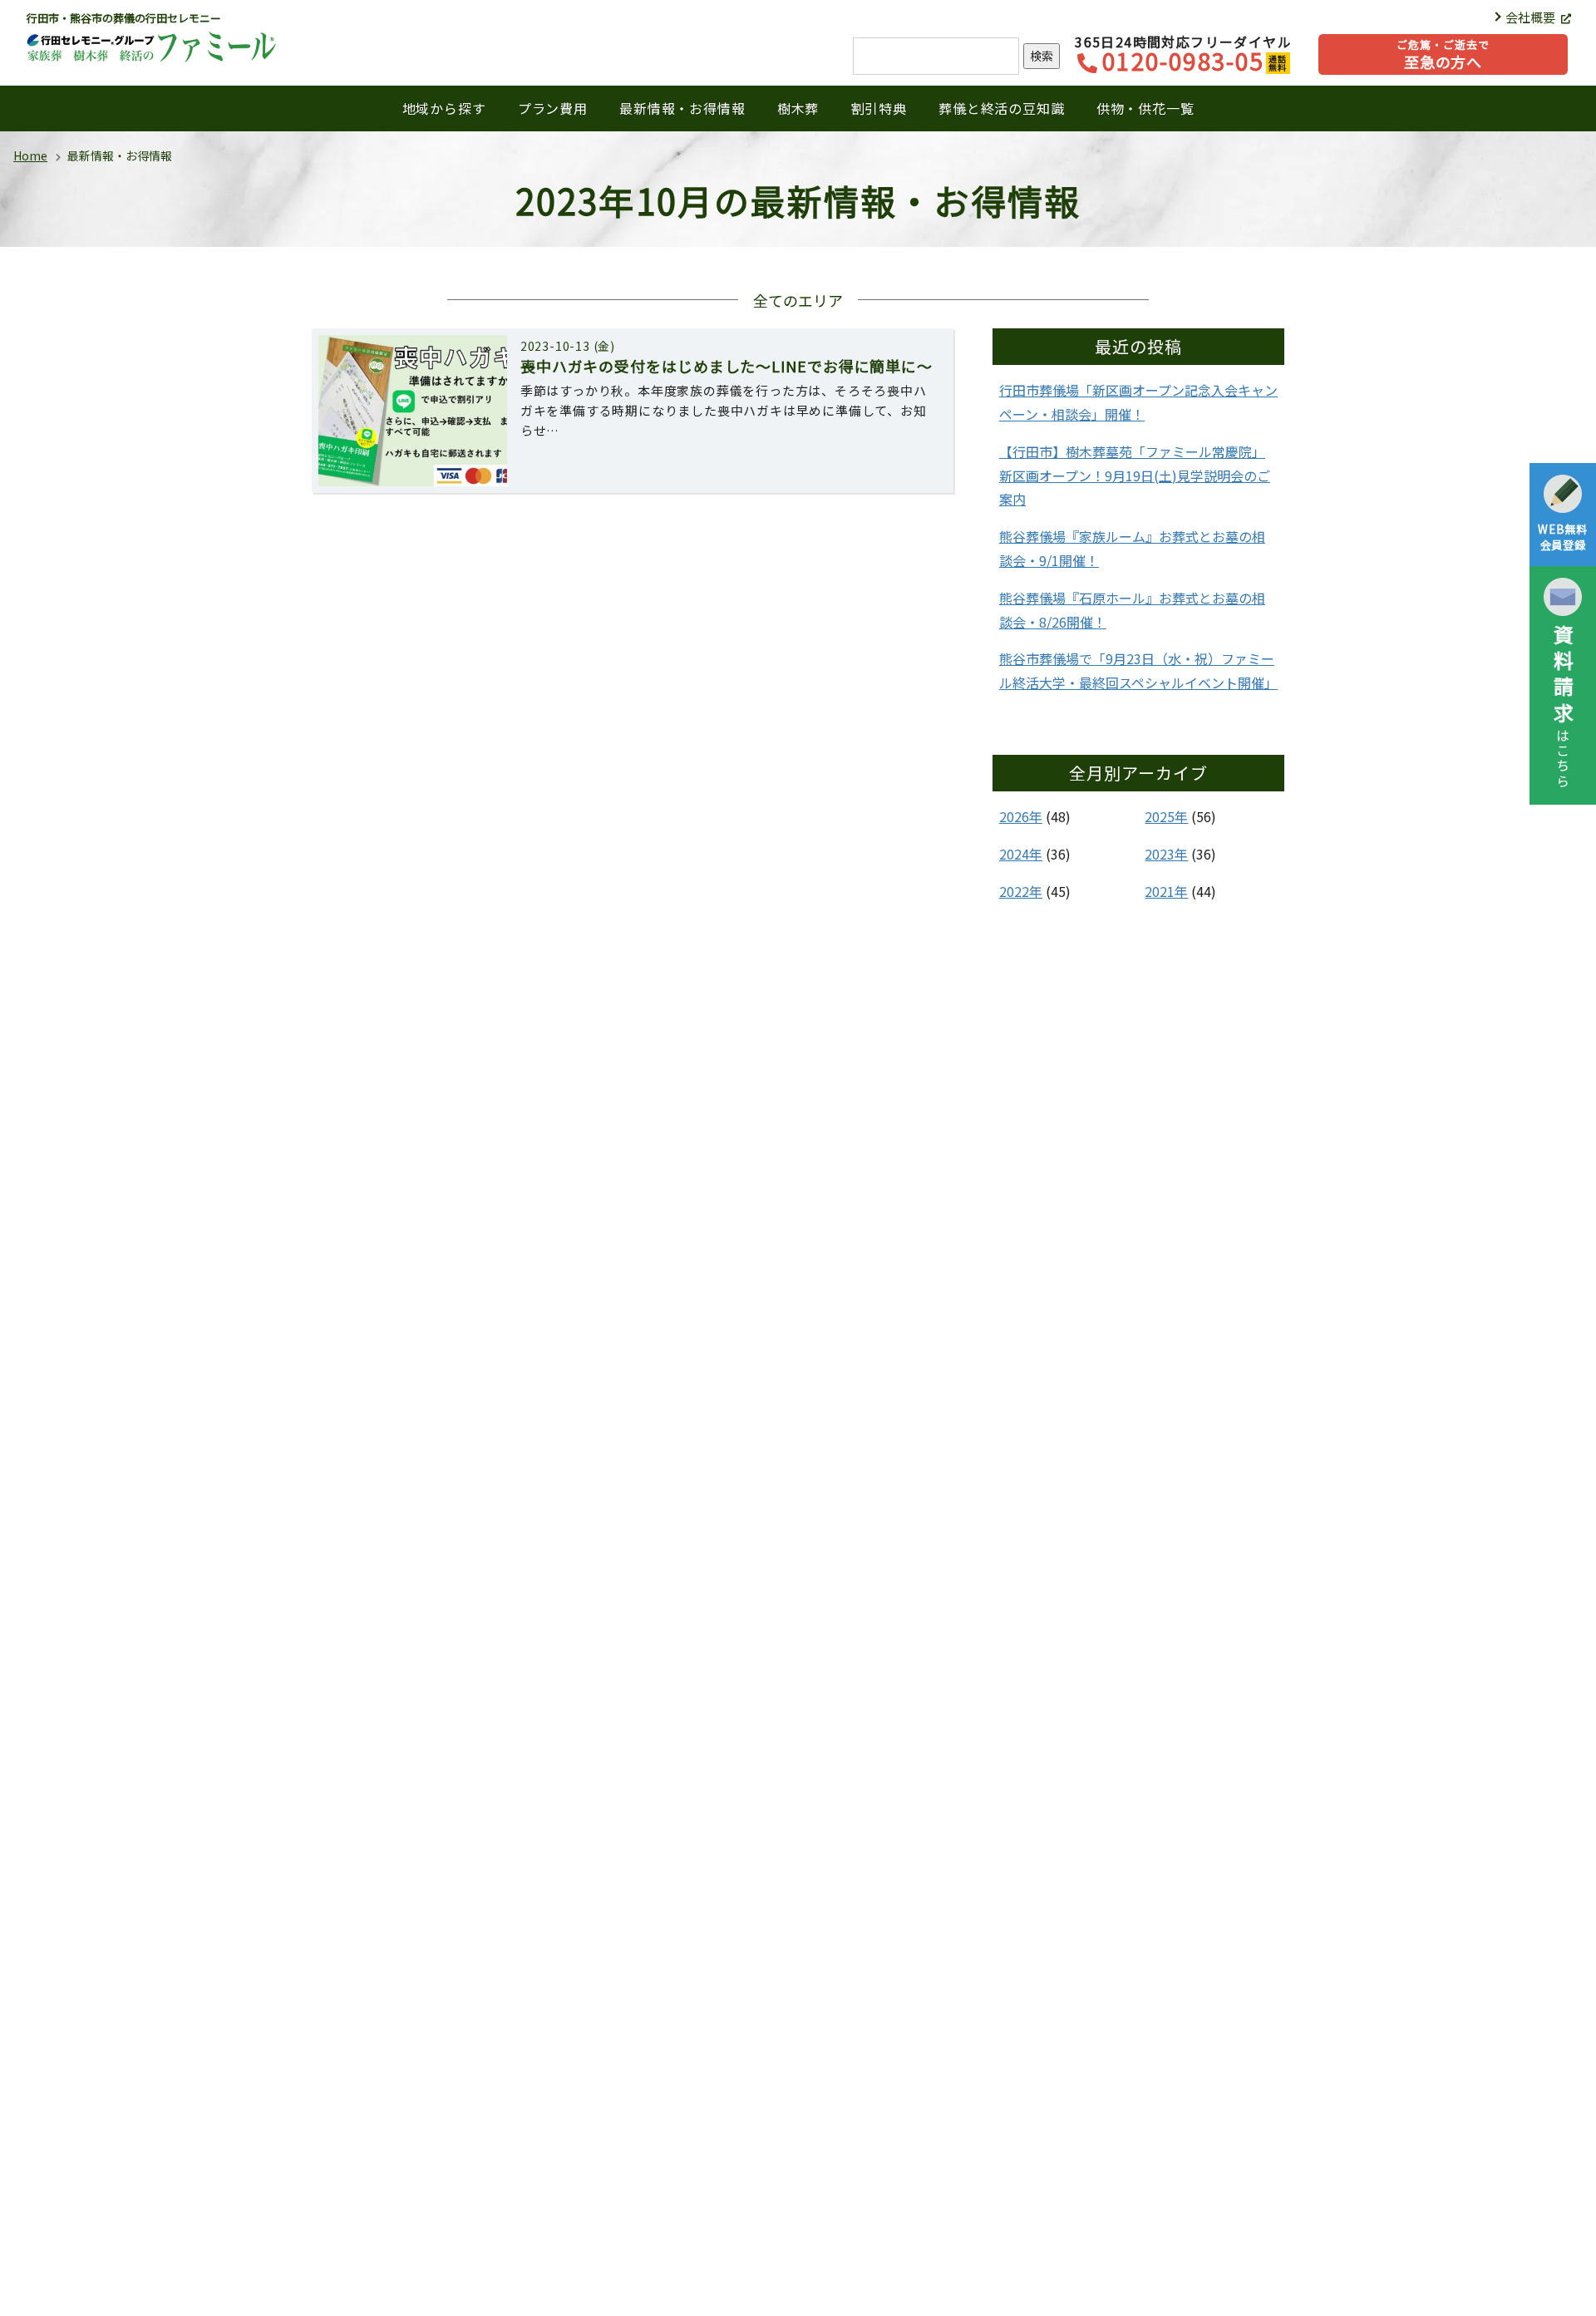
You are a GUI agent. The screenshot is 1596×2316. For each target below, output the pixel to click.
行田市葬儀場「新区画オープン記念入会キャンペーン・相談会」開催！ (1138, 402)
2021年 (1166, 891)
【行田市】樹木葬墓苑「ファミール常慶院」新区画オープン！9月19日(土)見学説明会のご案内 (1135, 476)
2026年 (1021, 816)
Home (30, 155)
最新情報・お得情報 (682, 108)
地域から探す (444, 108)
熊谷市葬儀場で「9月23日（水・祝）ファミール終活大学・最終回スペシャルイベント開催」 (1138, 670)
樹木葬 (798, 108)
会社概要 (1532, 17)
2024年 (1021, 854)
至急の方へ (1443, 55)
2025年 (1166, 816)
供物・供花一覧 (1145, 108)
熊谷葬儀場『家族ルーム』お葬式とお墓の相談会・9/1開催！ (1132, 548)
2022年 (1021, 891)
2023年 (1166, 854)
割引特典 (879, 108)
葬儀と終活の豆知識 (1001, 108)
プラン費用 (553, 108)
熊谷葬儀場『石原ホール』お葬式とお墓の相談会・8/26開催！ (1132, 610)
